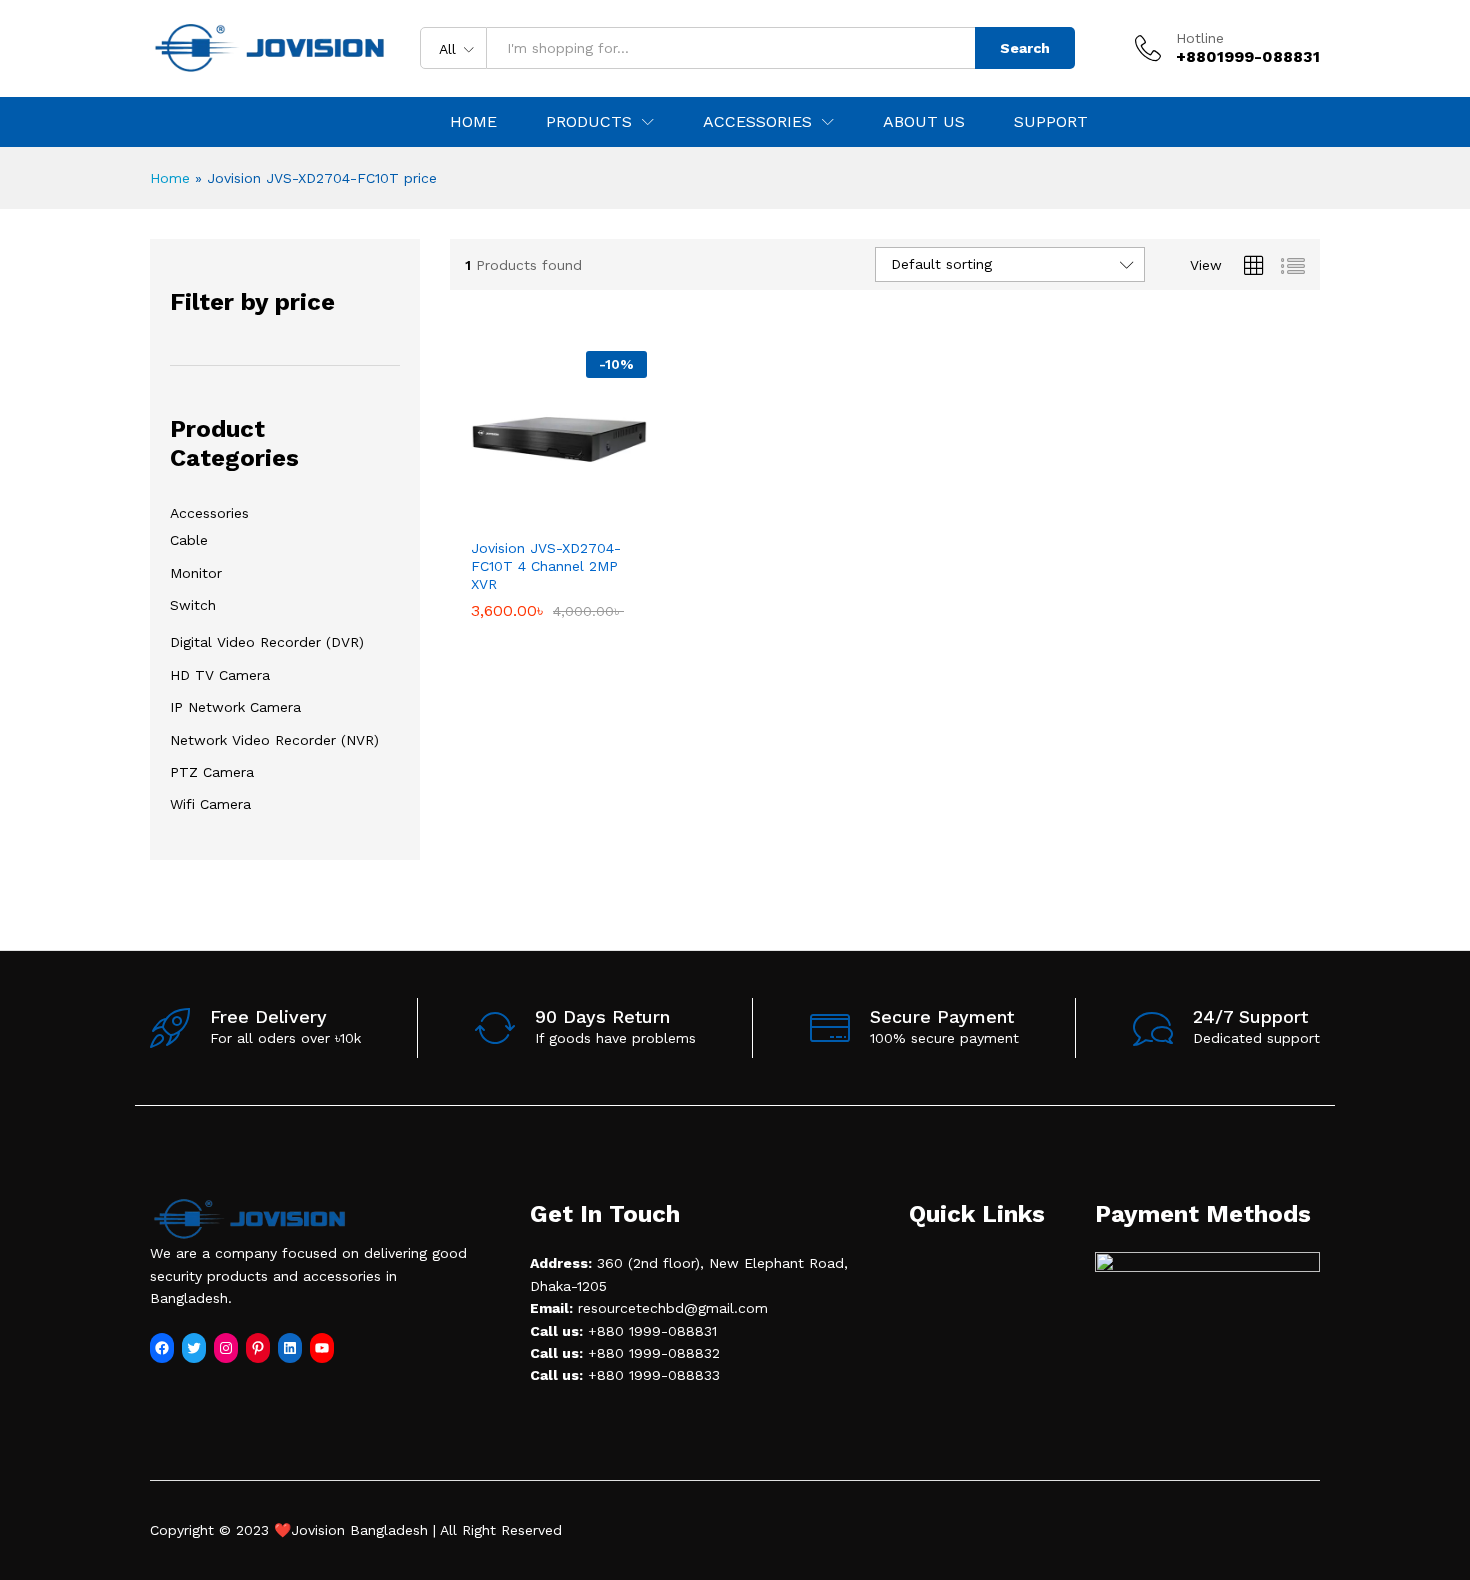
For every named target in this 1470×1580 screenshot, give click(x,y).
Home (473, 122)
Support (1051, 122)
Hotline (1200, 38)
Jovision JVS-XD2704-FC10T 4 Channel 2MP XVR (546, 566)
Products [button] (589, 122)
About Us (924, 122)
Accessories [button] (757, 122)
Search (1025, 48)
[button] (536, 515)
